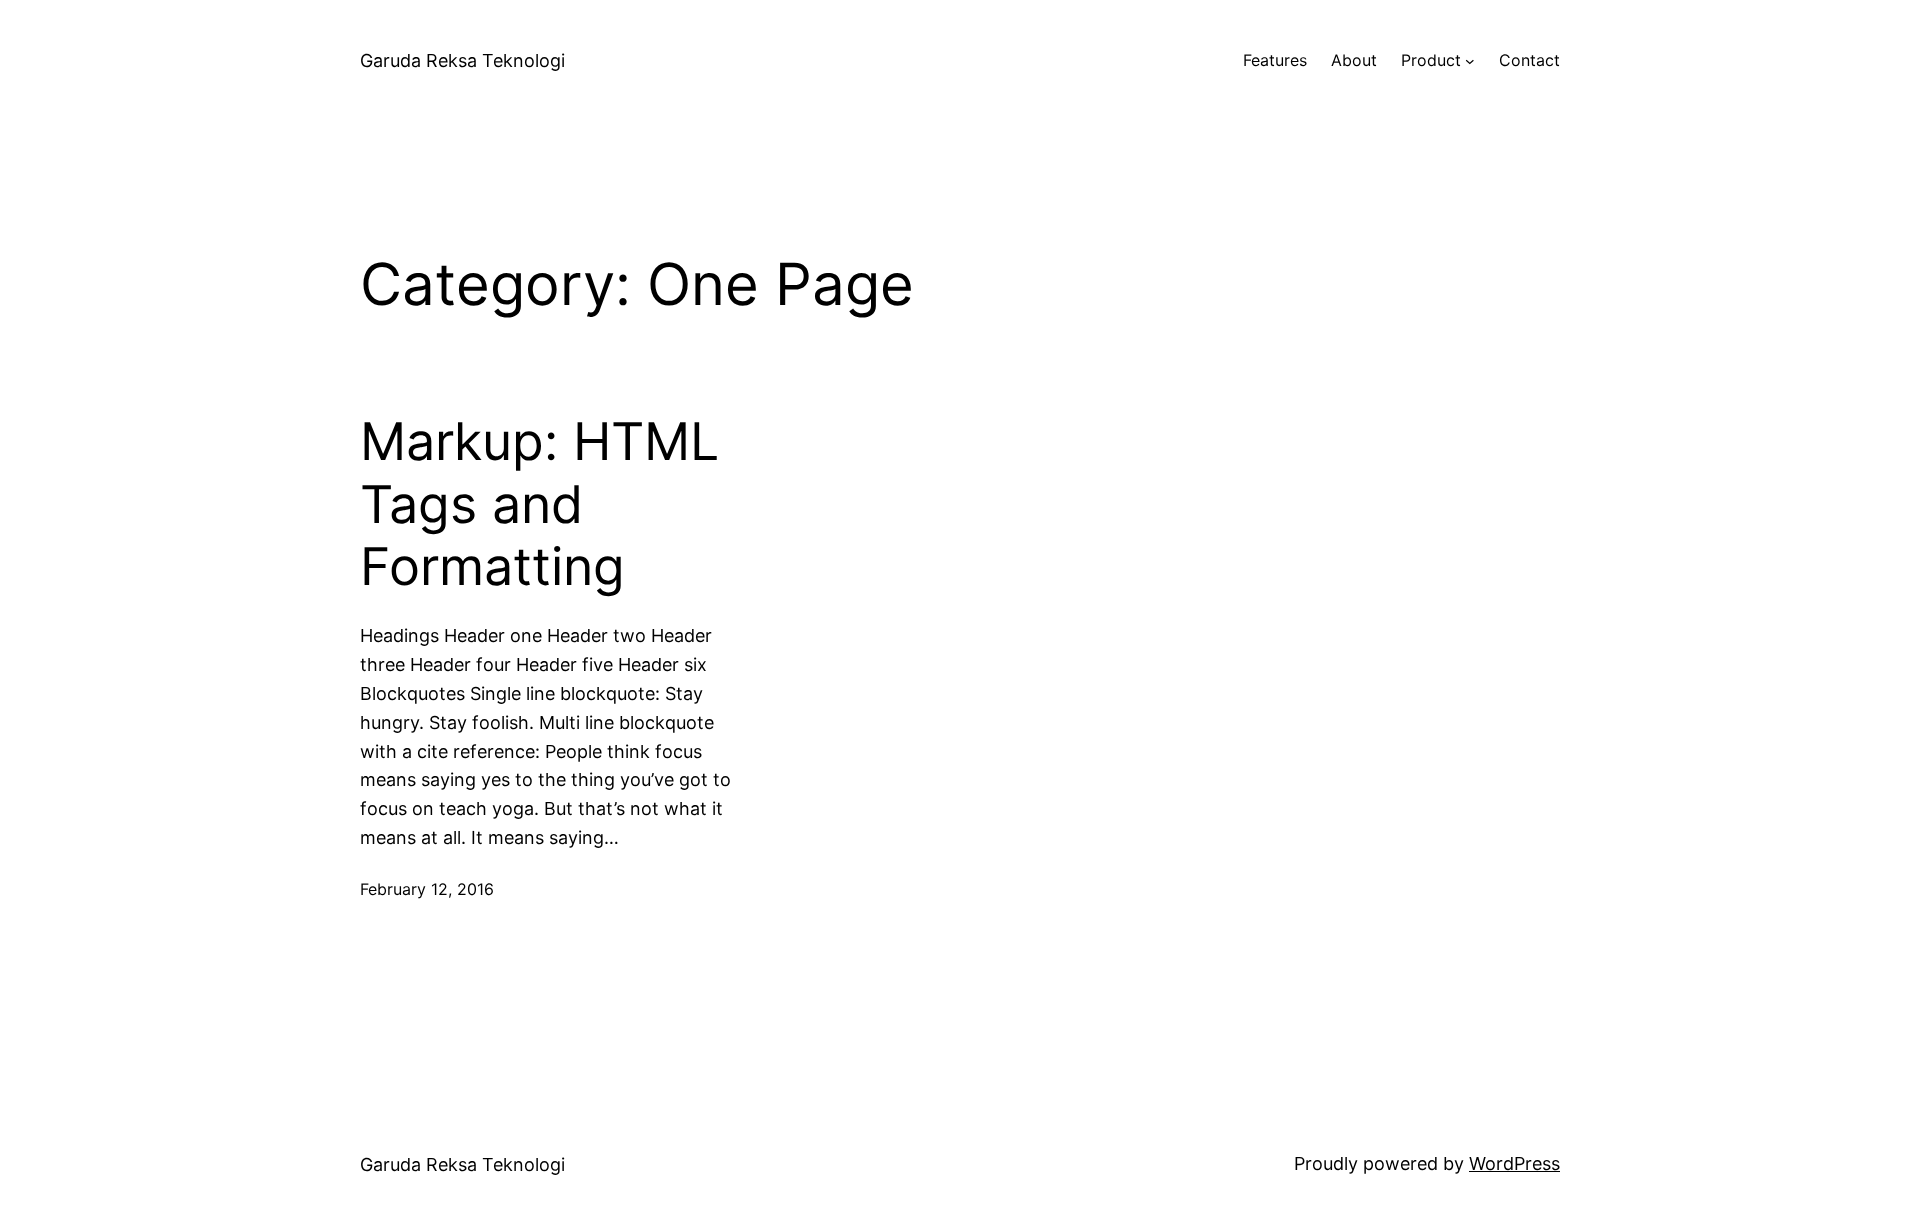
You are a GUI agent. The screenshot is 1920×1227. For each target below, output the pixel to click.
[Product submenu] (1470, 61)
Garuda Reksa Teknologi (462, 60)
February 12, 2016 (427, 889)
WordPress (1514, 1163)
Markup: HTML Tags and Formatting (539, 504)
